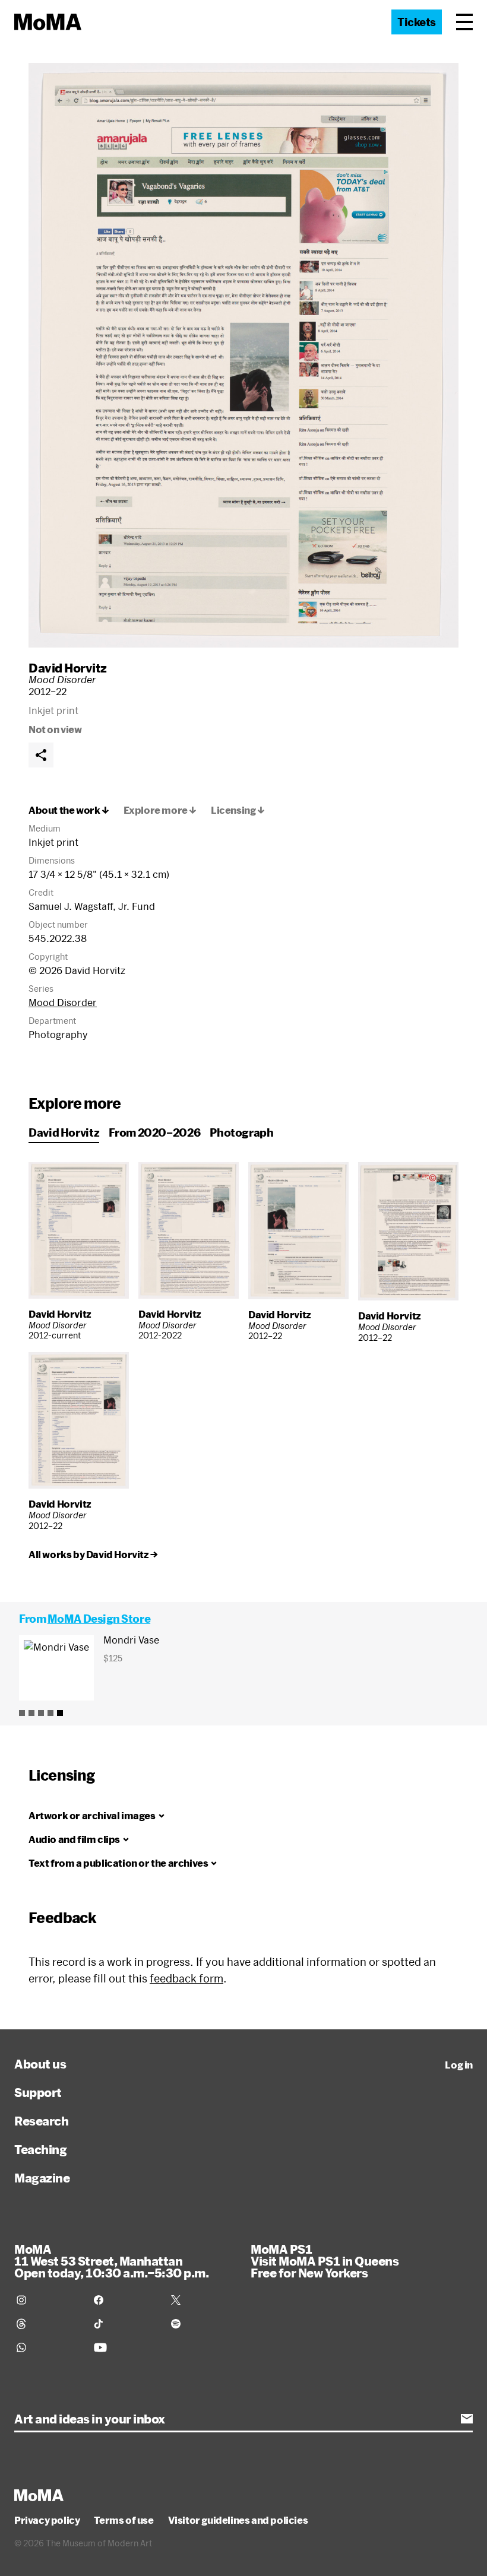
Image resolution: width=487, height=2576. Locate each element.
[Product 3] (41, 1713)
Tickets (417, 22)
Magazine (42, 2178)
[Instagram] (48, 2300)
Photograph (241, 1132)
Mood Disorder (63, 1002)
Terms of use (124, 2520)
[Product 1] (22, 1713)
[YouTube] (125, 2347)
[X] (203, 2300)
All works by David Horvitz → (93, 1555)
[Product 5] (60, 1713)
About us (40, 2064)
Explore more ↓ (160, 810)
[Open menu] (464, 22)
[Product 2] (31, 1713)
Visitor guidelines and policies (238, 2520)
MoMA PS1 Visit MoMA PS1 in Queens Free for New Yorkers (325, 2261)
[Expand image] (243, 355)
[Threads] (48, 2324)
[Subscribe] (467, 2419)
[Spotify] (203, 2324)
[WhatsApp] (48, 2347)
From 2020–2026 (154, 1132)
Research (41, 2121)
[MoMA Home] (48, 22)
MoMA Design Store (99, 1619)
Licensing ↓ (238, 810)
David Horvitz (68, 668)
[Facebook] (125, 2300)
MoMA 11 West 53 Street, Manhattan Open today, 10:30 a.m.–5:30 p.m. (111, 2261)
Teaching (40, 2149)
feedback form (186, 1978)
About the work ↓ (69, 810)
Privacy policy (47, 2520)
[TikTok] (125, 2324)
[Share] (41, 755)
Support (38, 2092)
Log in (459, 2065)
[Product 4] (50, 1713)
